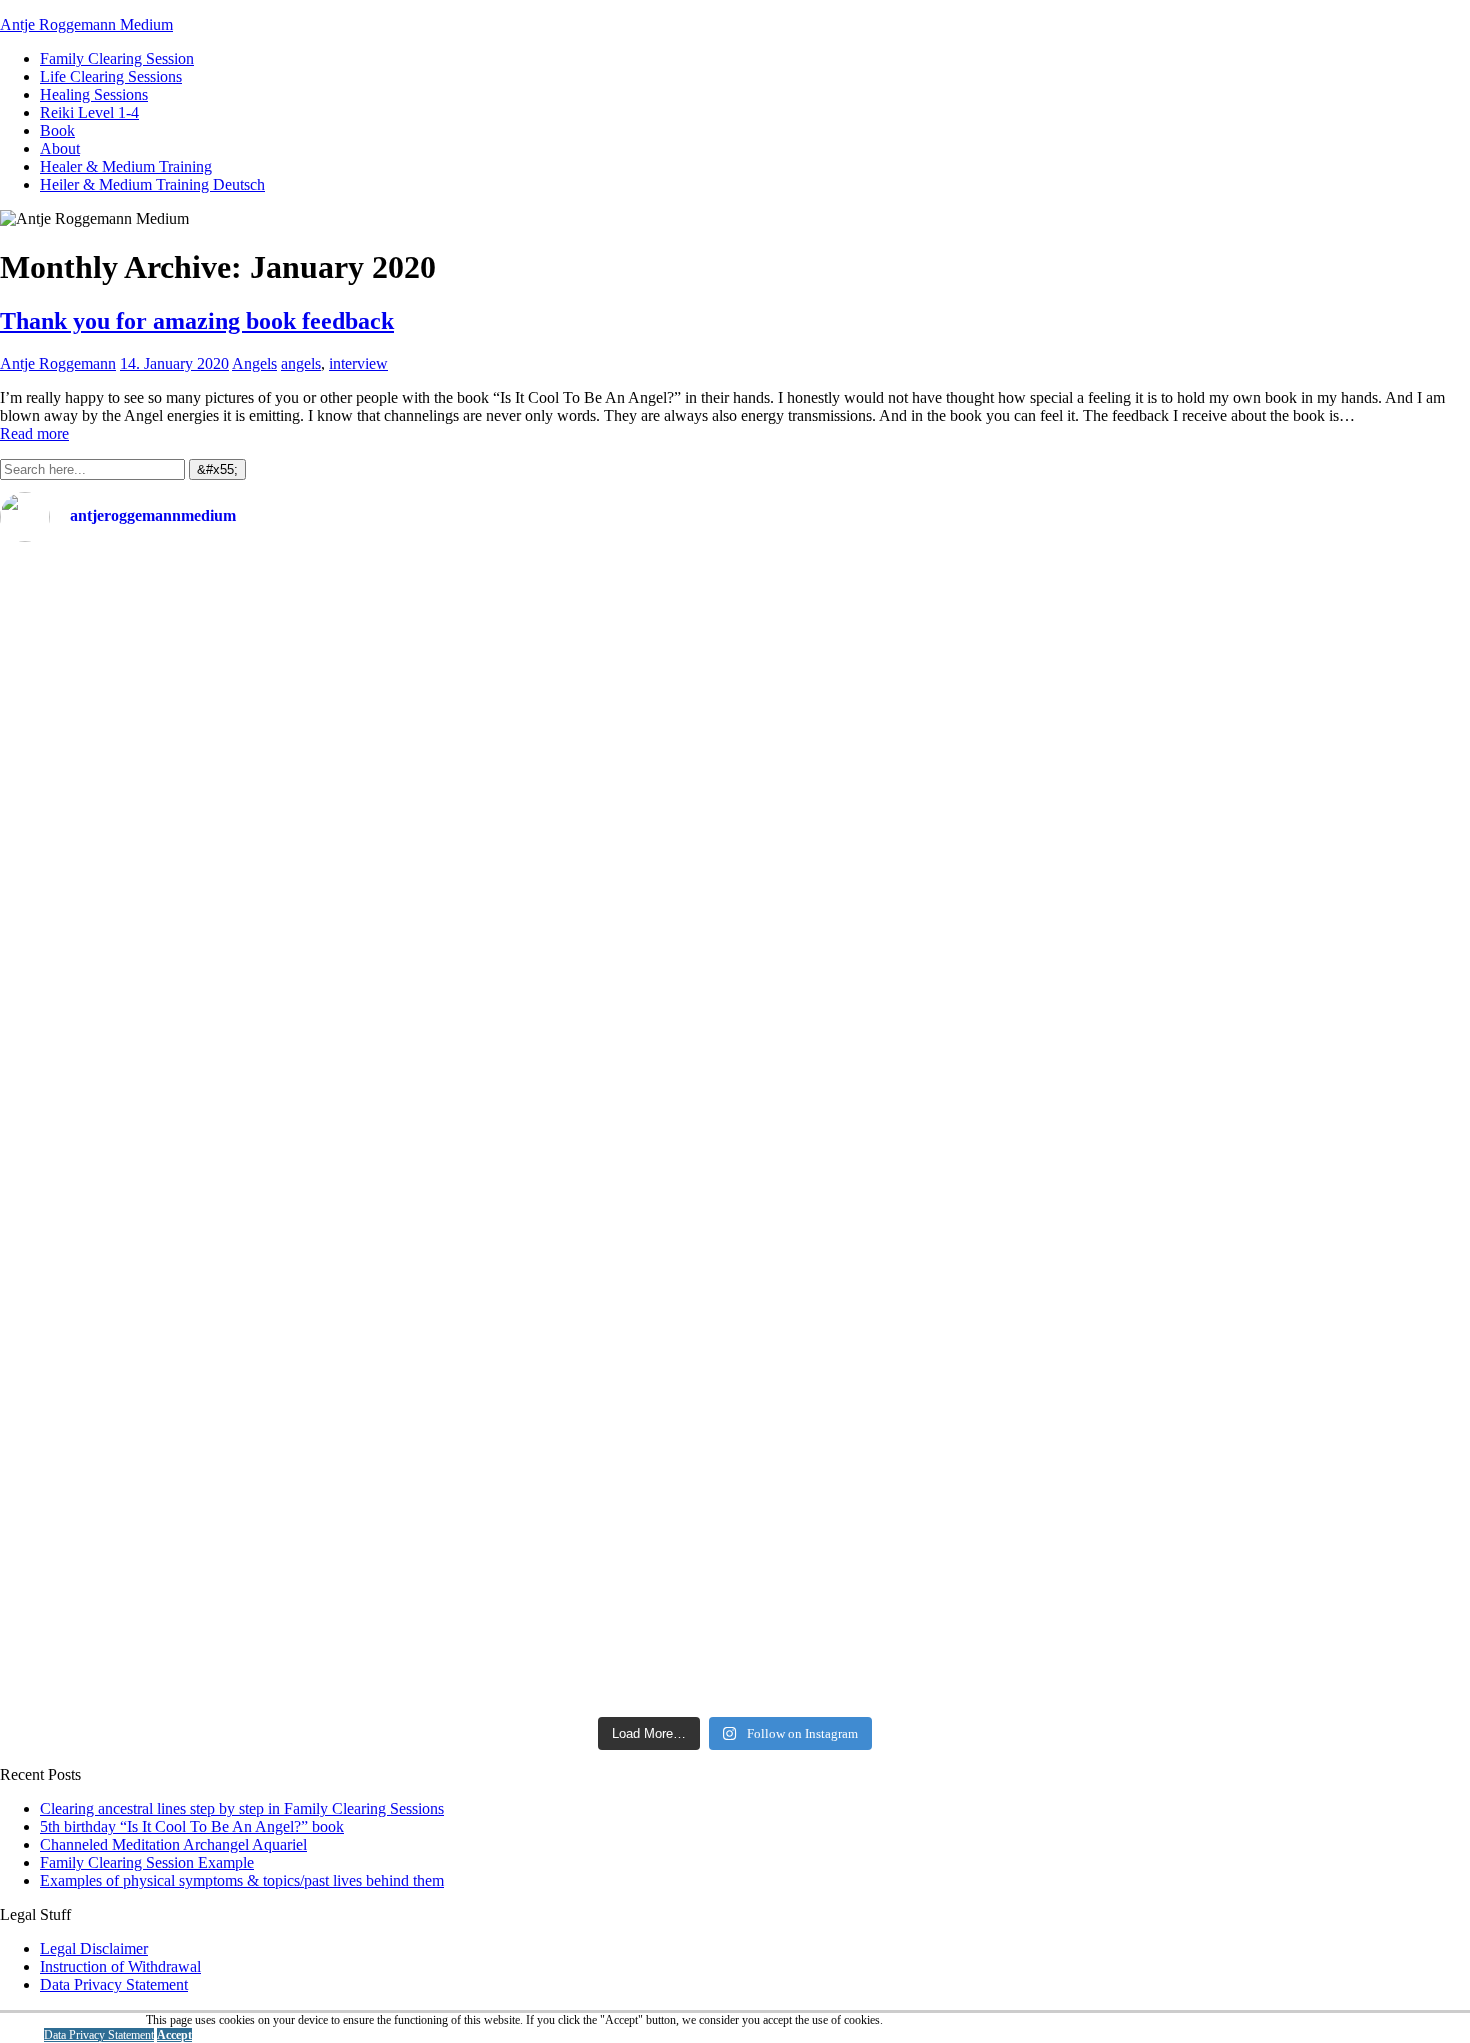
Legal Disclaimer (94, 1948)
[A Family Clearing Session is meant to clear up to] (1102, 854)
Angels (254, 363)
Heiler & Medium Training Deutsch (152, 184)
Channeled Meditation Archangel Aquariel (173, 1844)
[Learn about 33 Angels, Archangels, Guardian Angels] (1102, 1133)
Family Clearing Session (117, 58)
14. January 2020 (174, 363)
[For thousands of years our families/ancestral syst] (367, 755)
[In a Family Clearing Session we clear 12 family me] (1102, 638)
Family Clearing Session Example (147, 1862)
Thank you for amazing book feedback (197, 321)
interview (358, 363)
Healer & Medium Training (126, 166)
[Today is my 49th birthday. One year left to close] (367, 1592)
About (60, 148)
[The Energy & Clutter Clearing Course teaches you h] (1102, 1385)
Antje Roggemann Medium (86, 24)
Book (57, 130)
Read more (34, 433)
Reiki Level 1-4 (89, 112)
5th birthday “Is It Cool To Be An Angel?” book (192, 1826)
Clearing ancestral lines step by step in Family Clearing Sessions (242, 1808)
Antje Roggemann (58, 363)
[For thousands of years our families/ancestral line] (367, 1070)
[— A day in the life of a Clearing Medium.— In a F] (367, 611)
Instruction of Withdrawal (120, 1966)
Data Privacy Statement (114, 1984)
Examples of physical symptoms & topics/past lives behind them (242, 1880)
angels (301, 363)
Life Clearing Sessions (111, 76)
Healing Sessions (94, 94)
